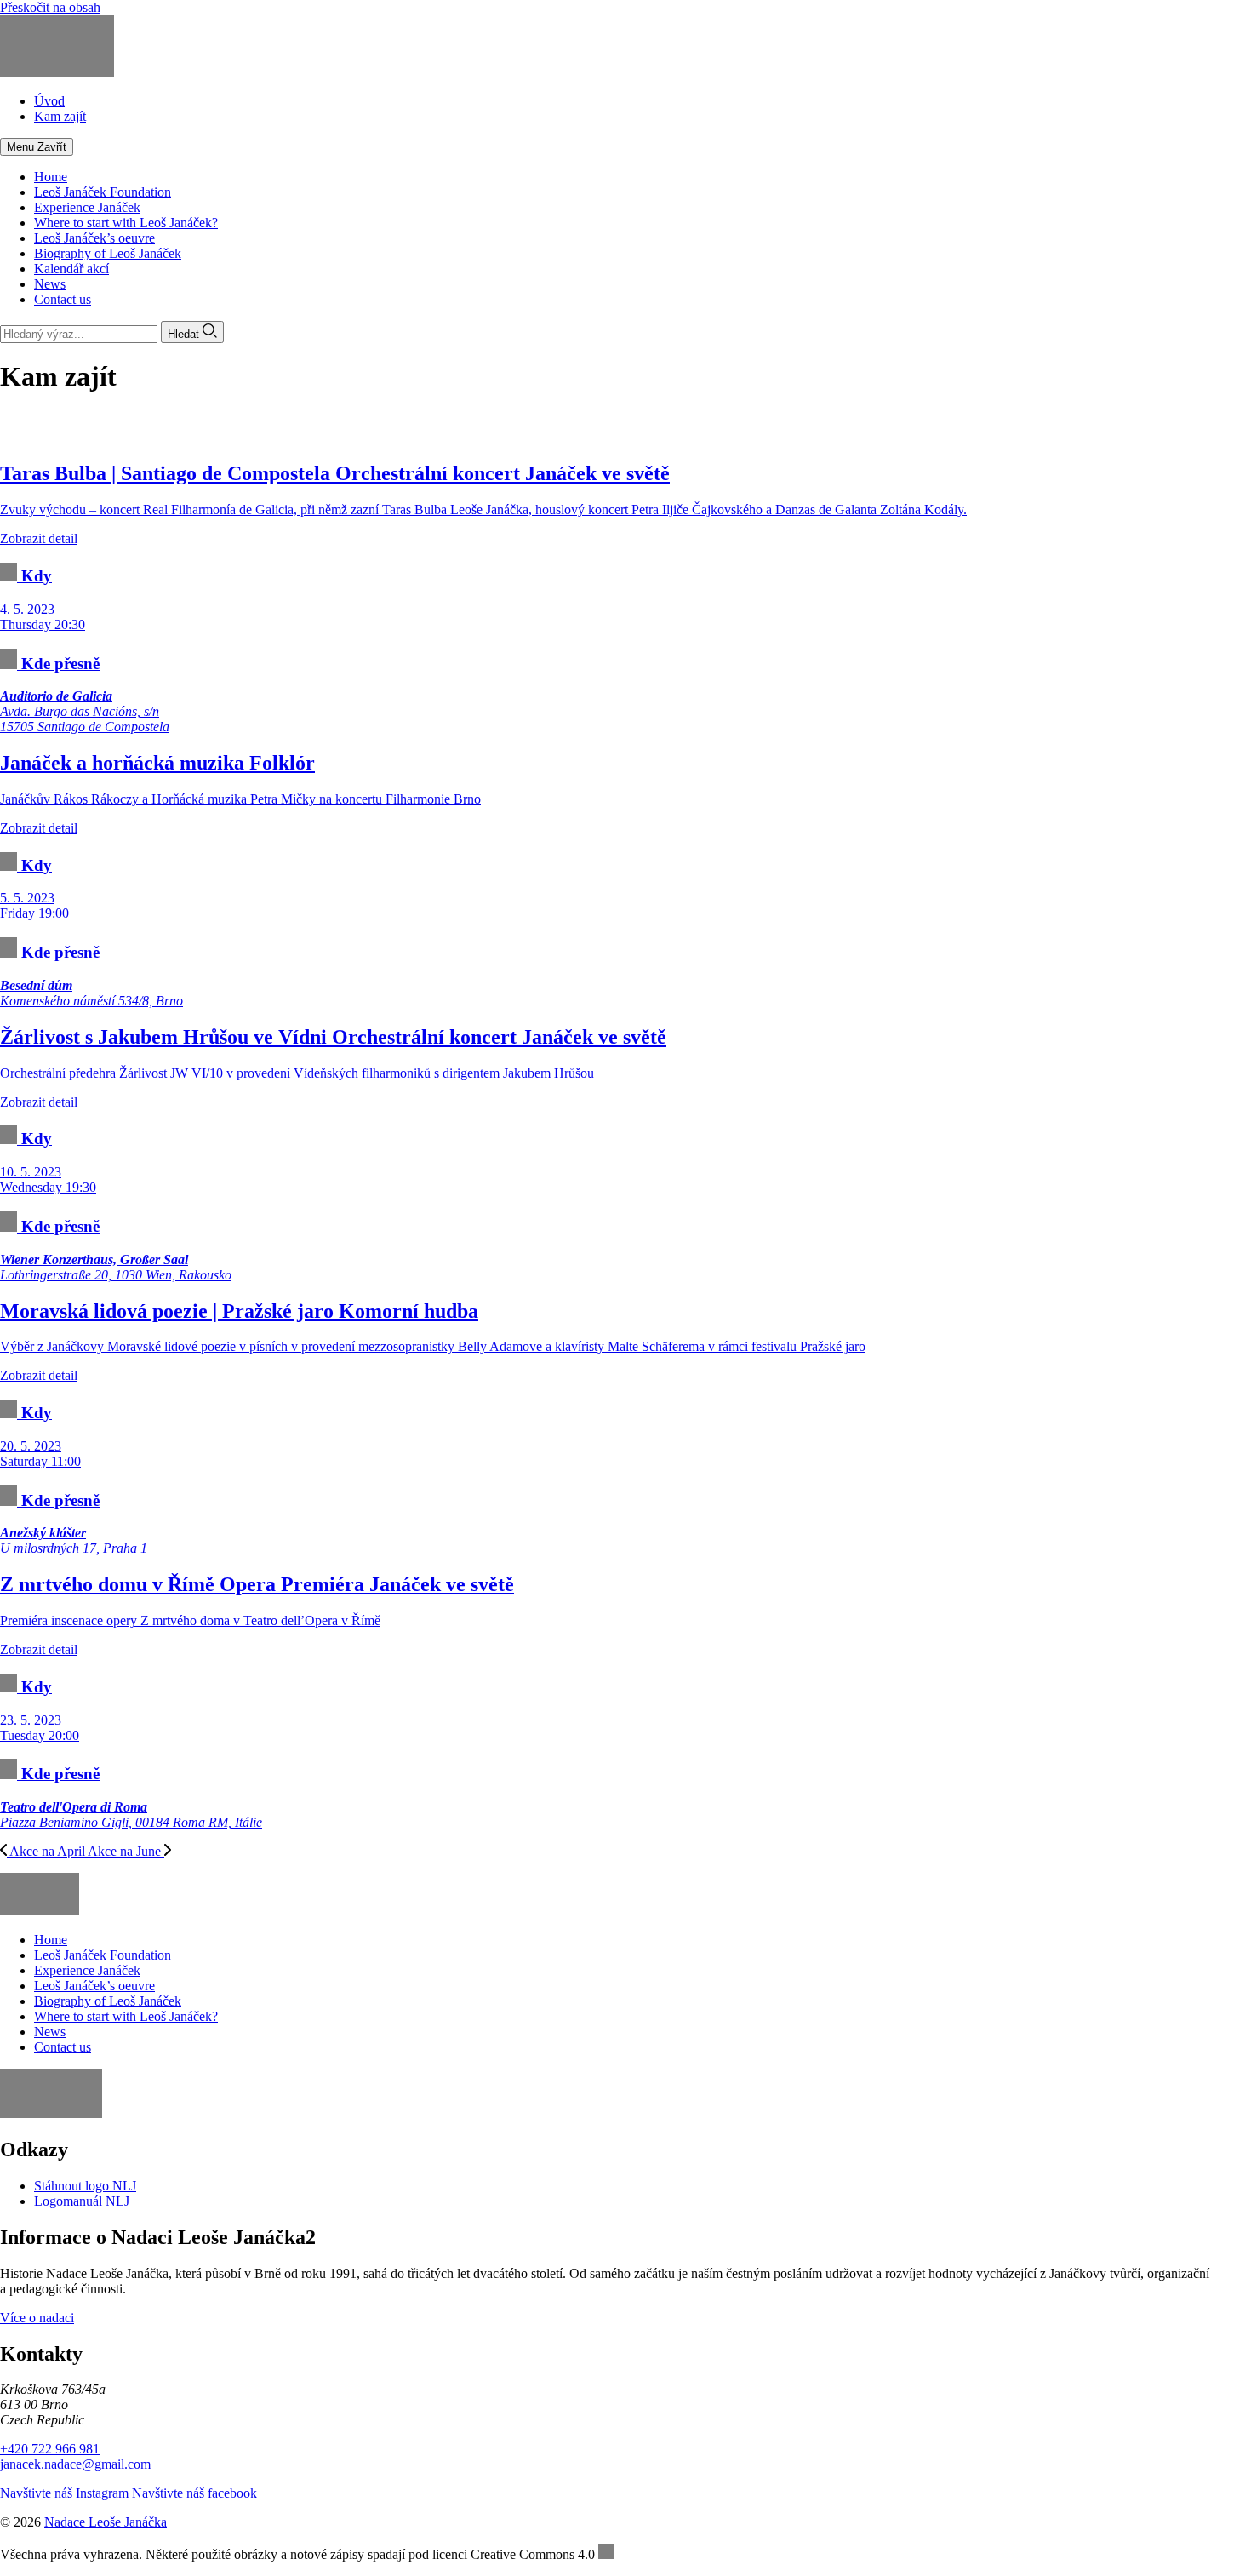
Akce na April (47, 1851)
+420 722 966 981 (50, 2449)
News (50, 284)
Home (51, 177)
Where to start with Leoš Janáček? (126, 223)
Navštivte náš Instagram (64, 2493)
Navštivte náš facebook (194, 2493)
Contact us (63, 299)
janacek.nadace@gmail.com (75, 2464)
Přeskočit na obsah (50, 7)
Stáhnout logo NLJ (85, 2186)
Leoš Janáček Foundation (103, 192)
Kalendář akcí (71, 269)
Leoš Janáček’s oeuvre (94, 238)
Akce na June (126, 1851)
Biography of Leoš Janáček (108, 253)
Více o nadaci (37, 2318)
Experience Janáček (87, 207)
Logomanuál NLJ (82, 2201)
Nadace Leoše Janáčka (106, 2522)
